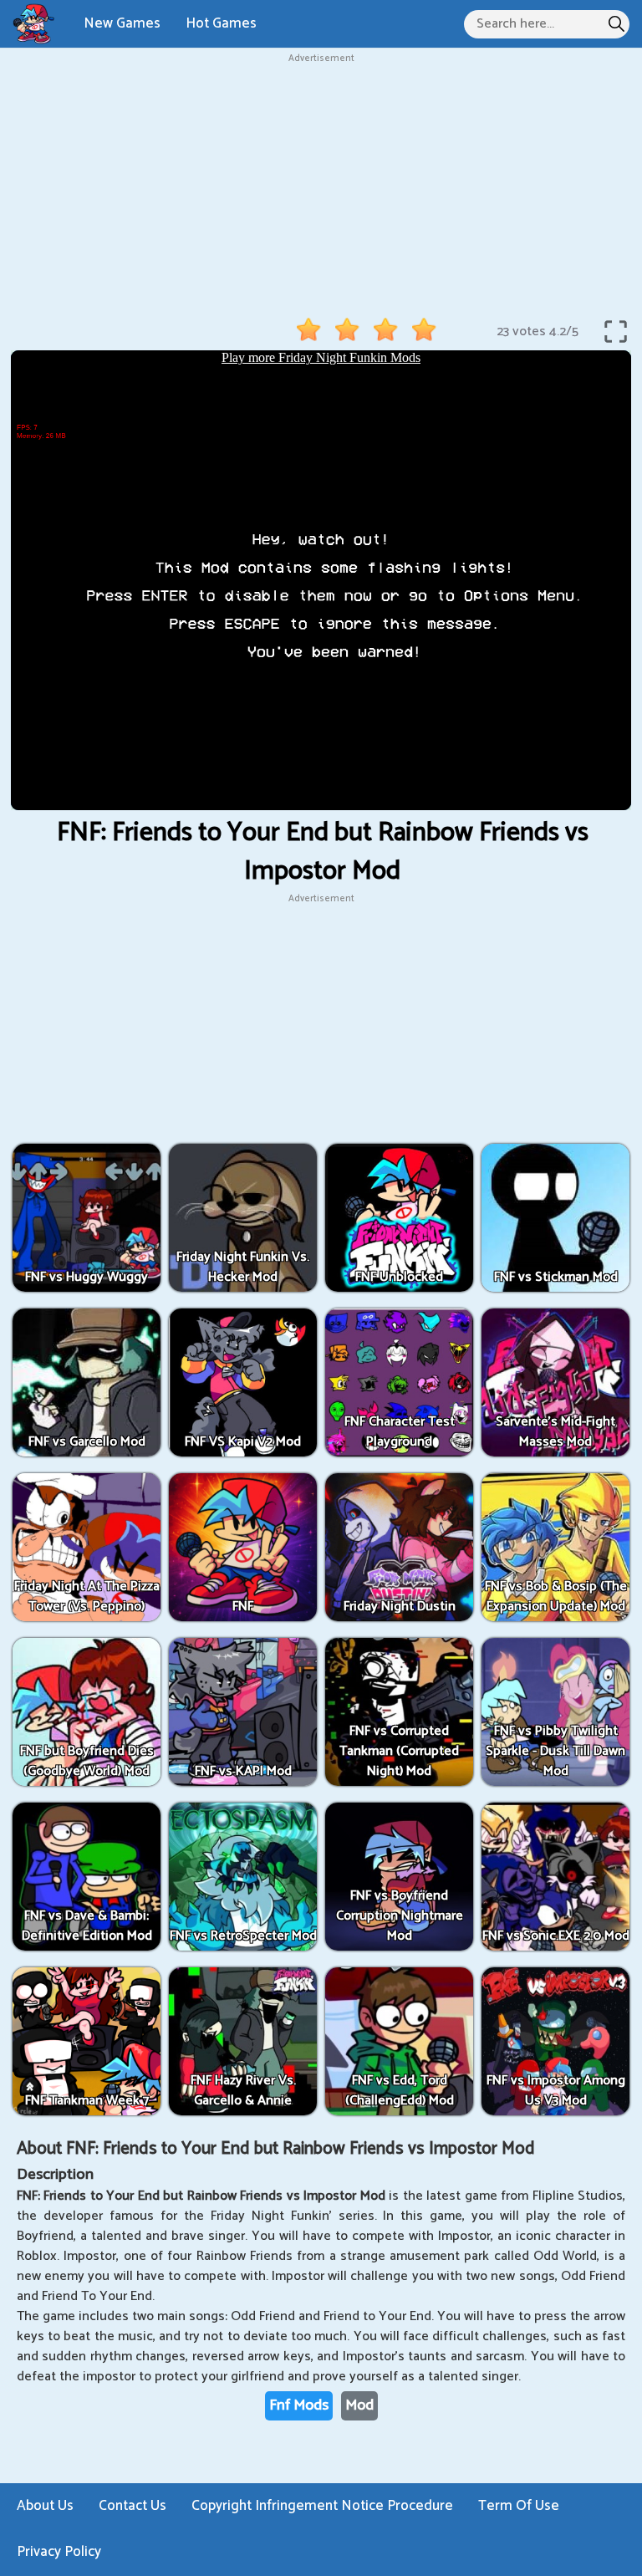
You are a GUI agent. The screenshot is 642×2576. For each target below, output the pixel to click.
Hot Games (221, 23)
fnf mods (299, 2405)
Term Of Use (519, 2506)
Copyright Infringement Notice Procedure (322, 2506)
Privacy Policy (59, 2552)
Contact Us (132, 2506)
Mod (359, 2405)
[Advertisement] (321, 183)
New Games (122, 23)
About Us (45, 2506)
